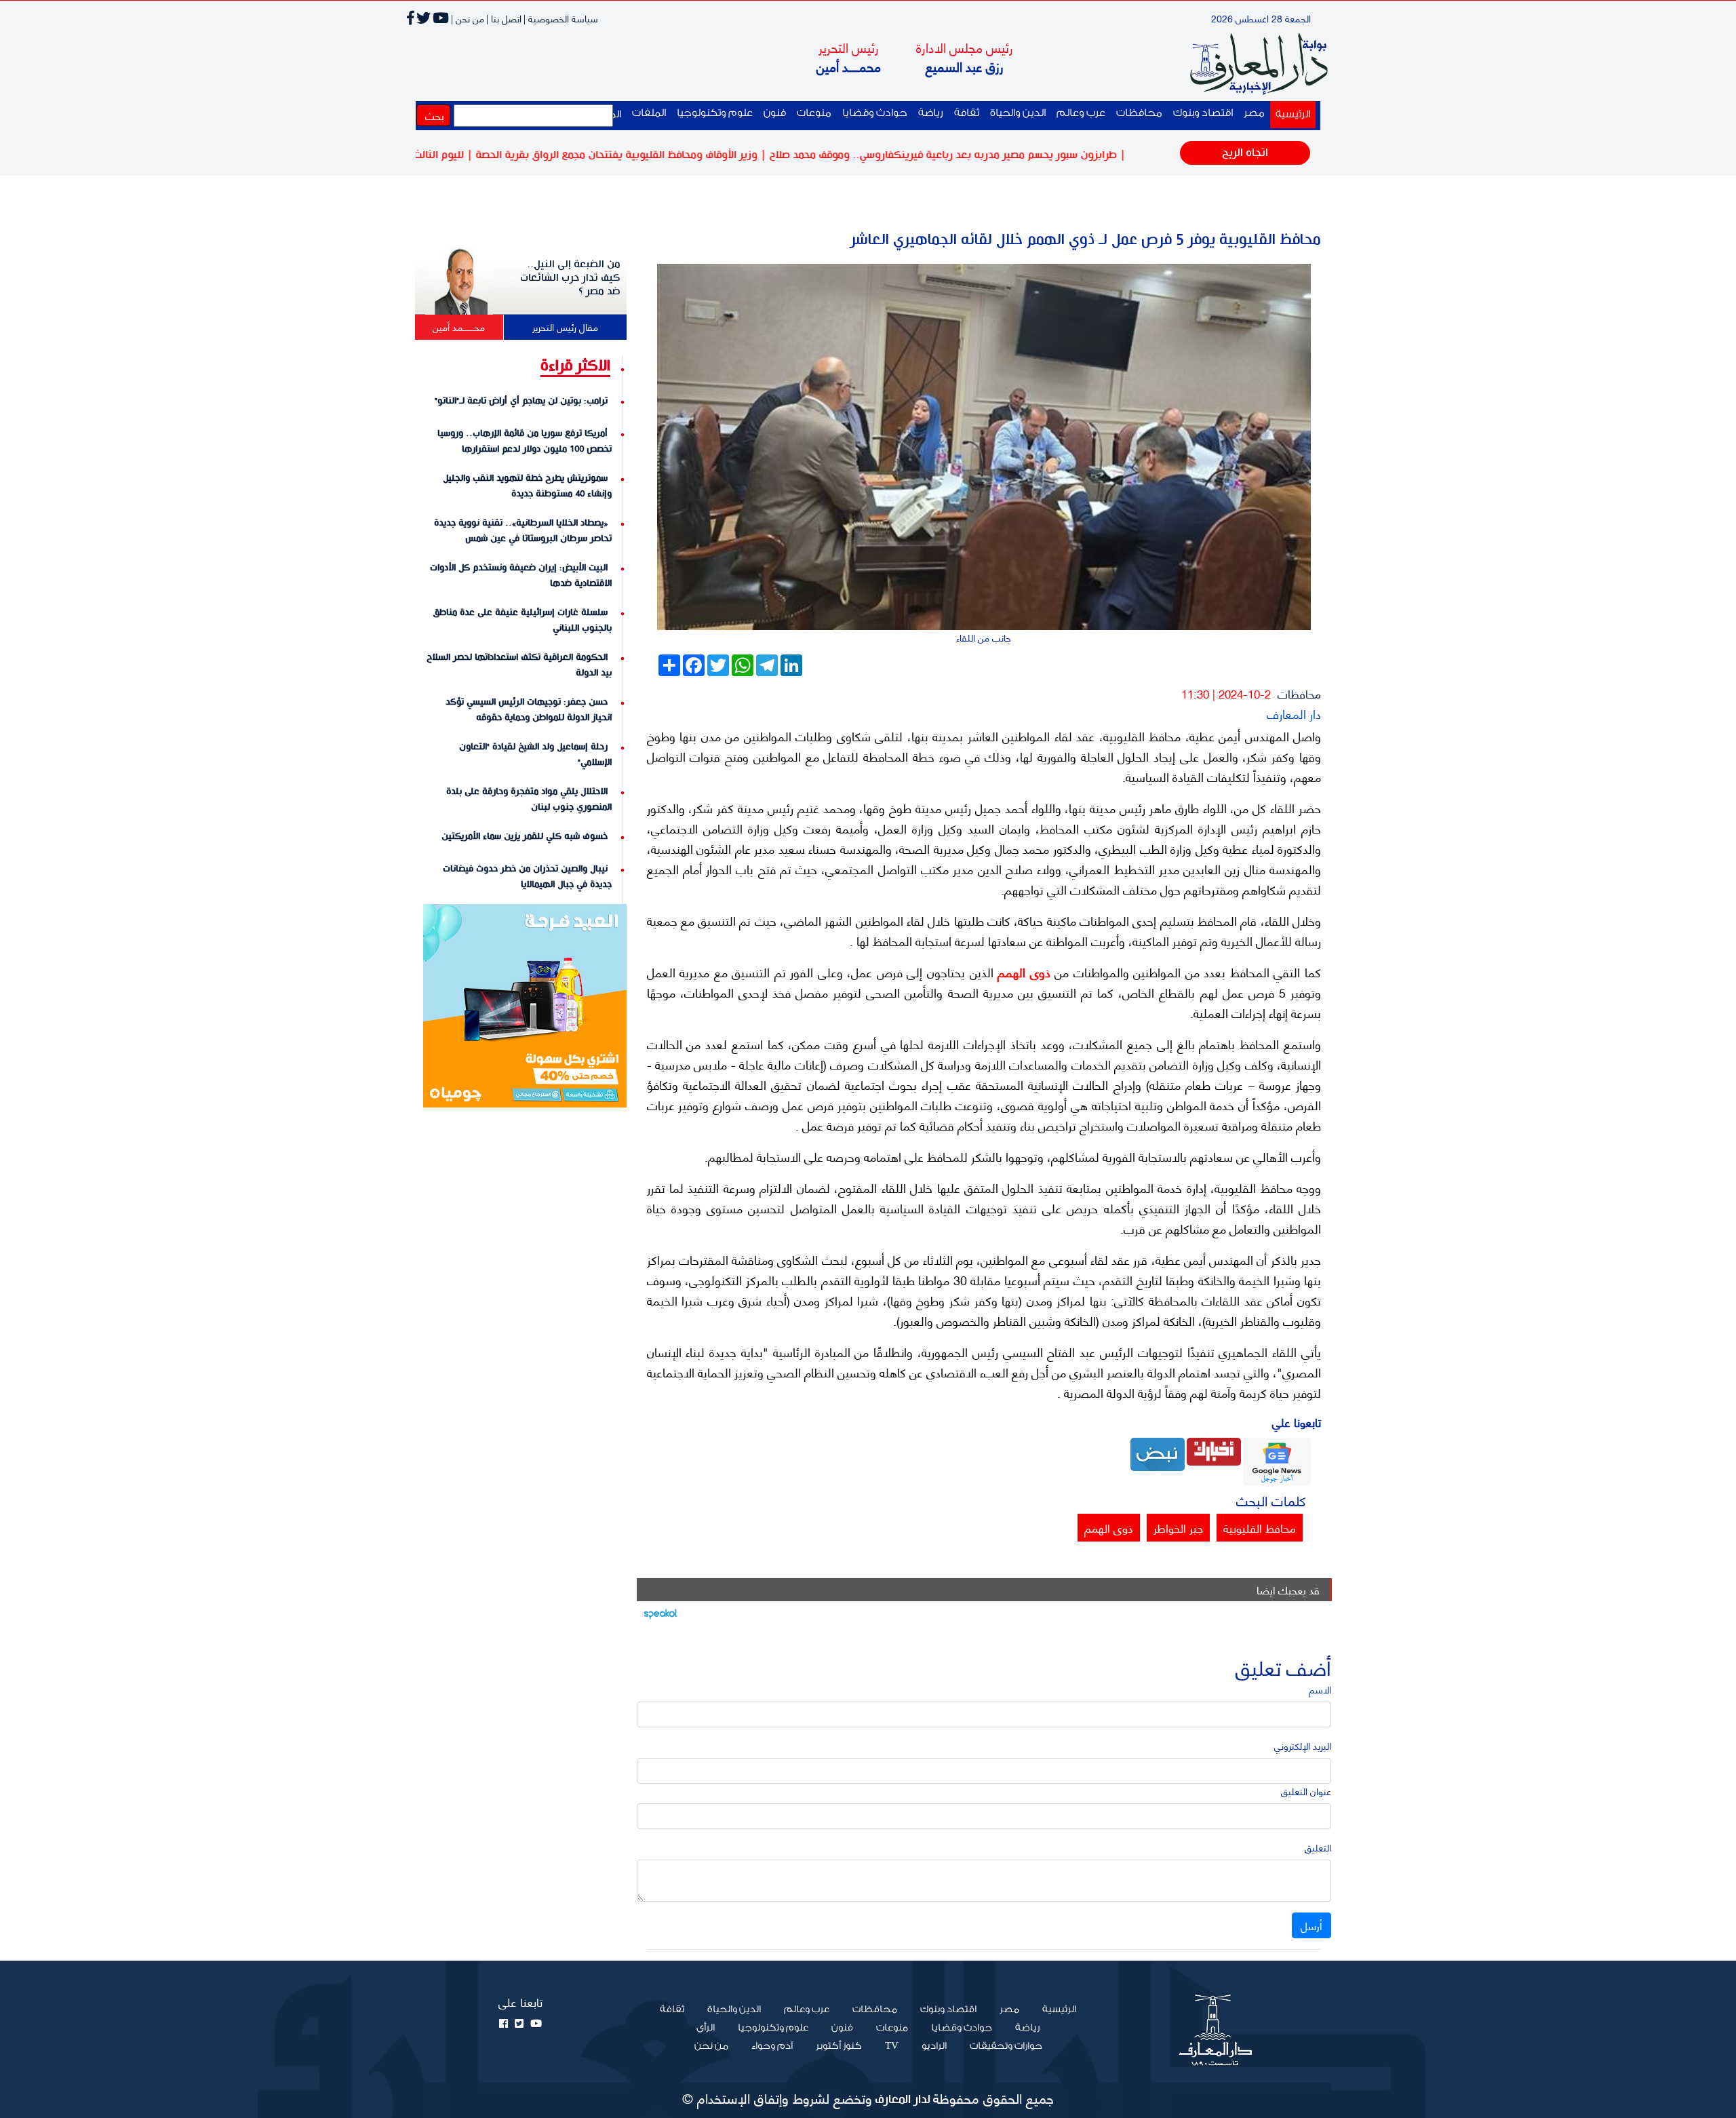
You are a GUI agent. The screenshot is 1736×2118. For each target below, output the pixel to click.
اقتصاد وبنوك (1203, 113)
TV (892, 2046)
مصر (1254, 113)
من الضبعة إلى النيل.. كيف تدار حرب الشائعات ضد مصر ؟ (570, 278)
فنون (775, 113)
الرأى (706, 2028)
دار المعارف (1294, 713)
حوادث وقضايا (875, 113)
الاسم (1320, 1689)
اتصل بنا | (504, 18)
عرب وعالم (1081, 113)
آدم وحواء (772, 2046)
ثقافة (967, 113)
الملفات (649, 113)
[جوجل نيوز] (1277, 1460)
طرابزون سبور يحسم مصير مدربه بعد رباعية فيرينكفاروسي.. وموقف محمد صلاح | (1011, 155)
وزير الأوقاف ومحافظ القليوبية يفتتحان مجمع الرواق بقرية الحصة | (685, 155)
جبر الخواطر (1178, 1527)
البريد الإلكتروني (1303, 1745)
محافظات (1139, 113)
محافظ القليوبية (1260, 1527)
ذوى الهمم (1022, 972)
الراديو (934, 2046)
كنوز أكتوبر (839, 2046)
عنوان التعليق (1306, 1791)
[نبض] (1158, 1452)
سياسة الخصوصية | (561, 18)
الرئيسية (1290, 114)
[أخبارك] (1214, 1450)
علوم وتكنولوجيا (715, 113)
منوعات (814, 113)
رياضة (931, 113)
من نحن (711, 2046)
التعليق (1318, 1847)
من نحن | (468, 18)
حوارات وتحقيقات (1006, 2046)
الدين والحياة (1018, 113)
